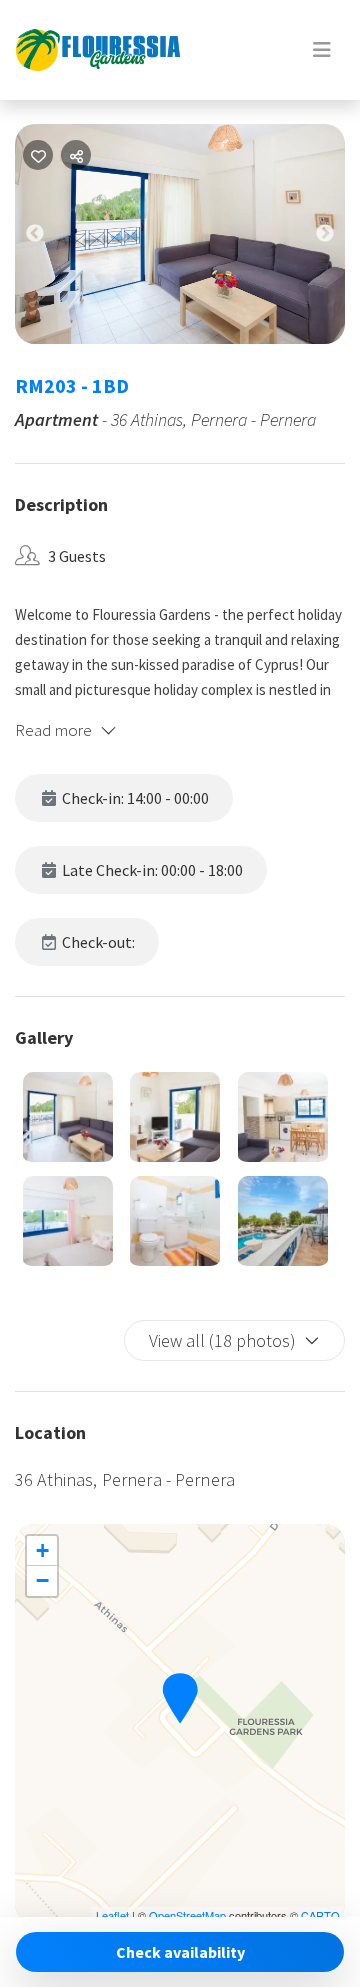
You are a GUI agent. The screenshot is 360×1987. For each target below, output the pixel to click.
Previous (50, 238)
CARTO (320, 1915)
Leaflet (112, 1915)
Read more (53, 730)
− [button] (42, 1580)
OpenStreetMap (187, 1915)
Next (340, 238)
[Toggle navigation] (322, 50)
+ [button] (42, 1550)
